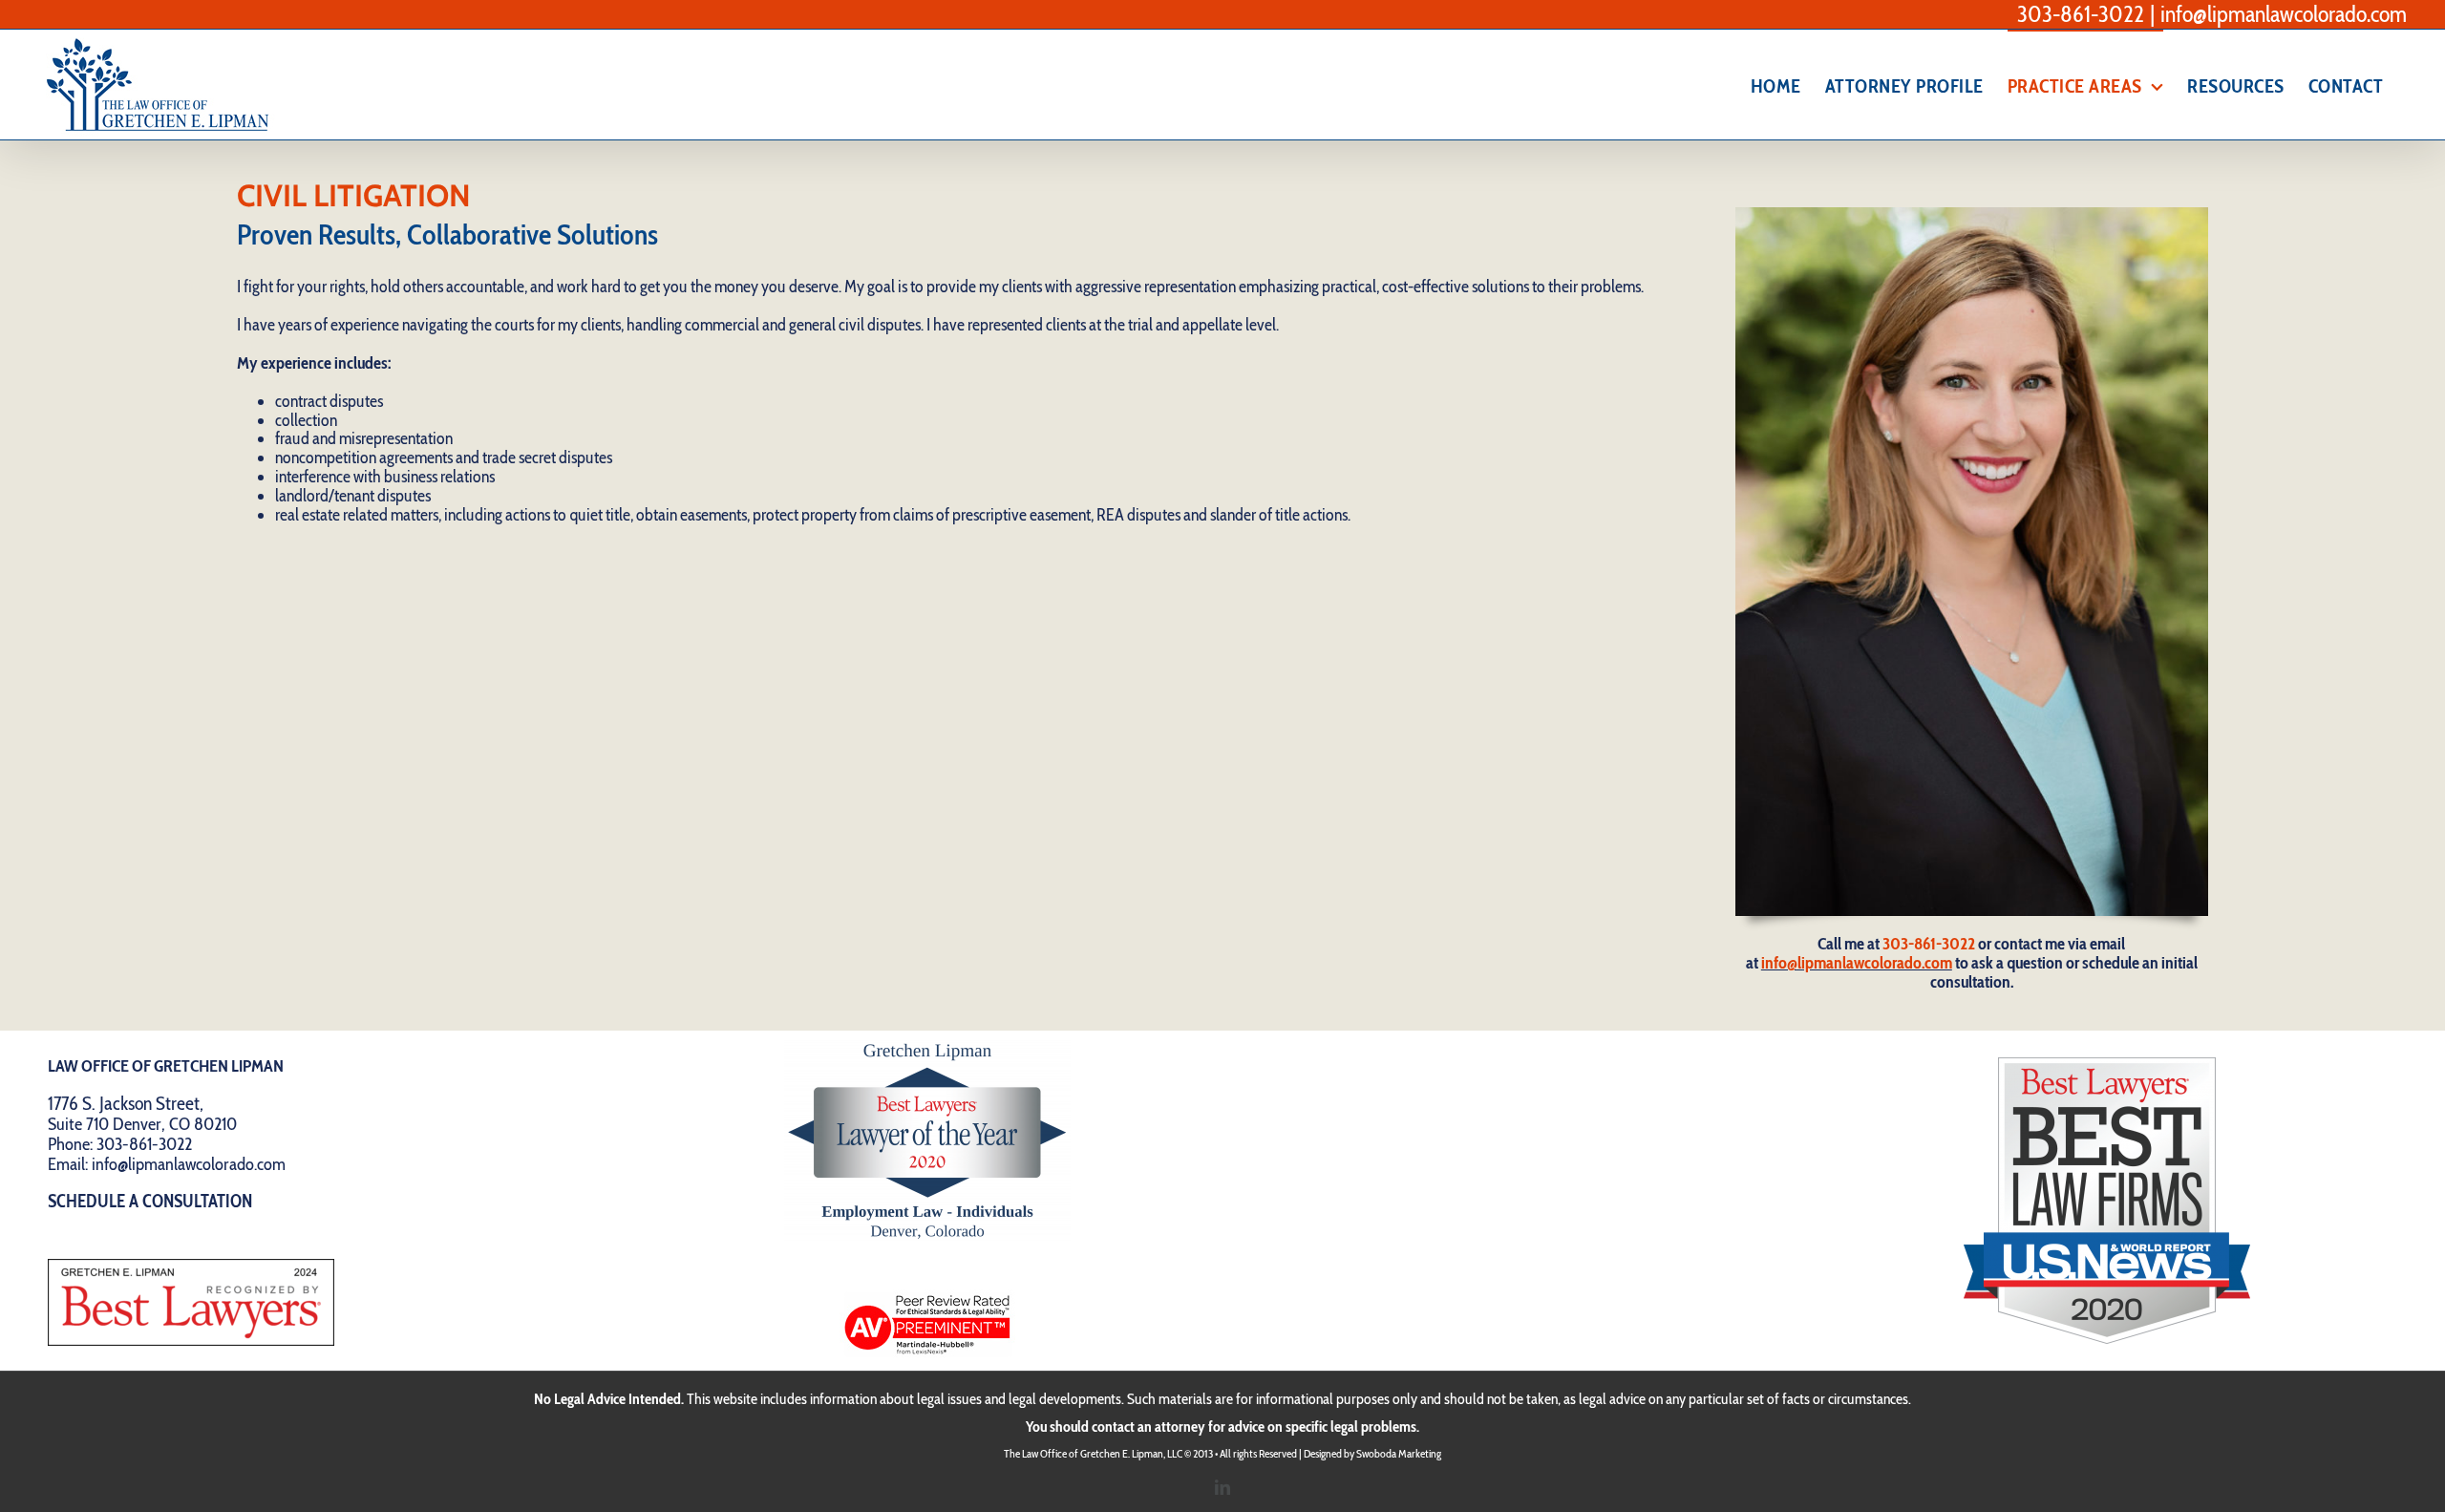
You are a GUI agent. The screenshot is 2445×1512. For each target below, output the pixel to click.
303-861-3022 (2081, 14)
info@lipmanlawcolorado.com (2284, 14)
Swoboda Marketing (1399, 1453)
